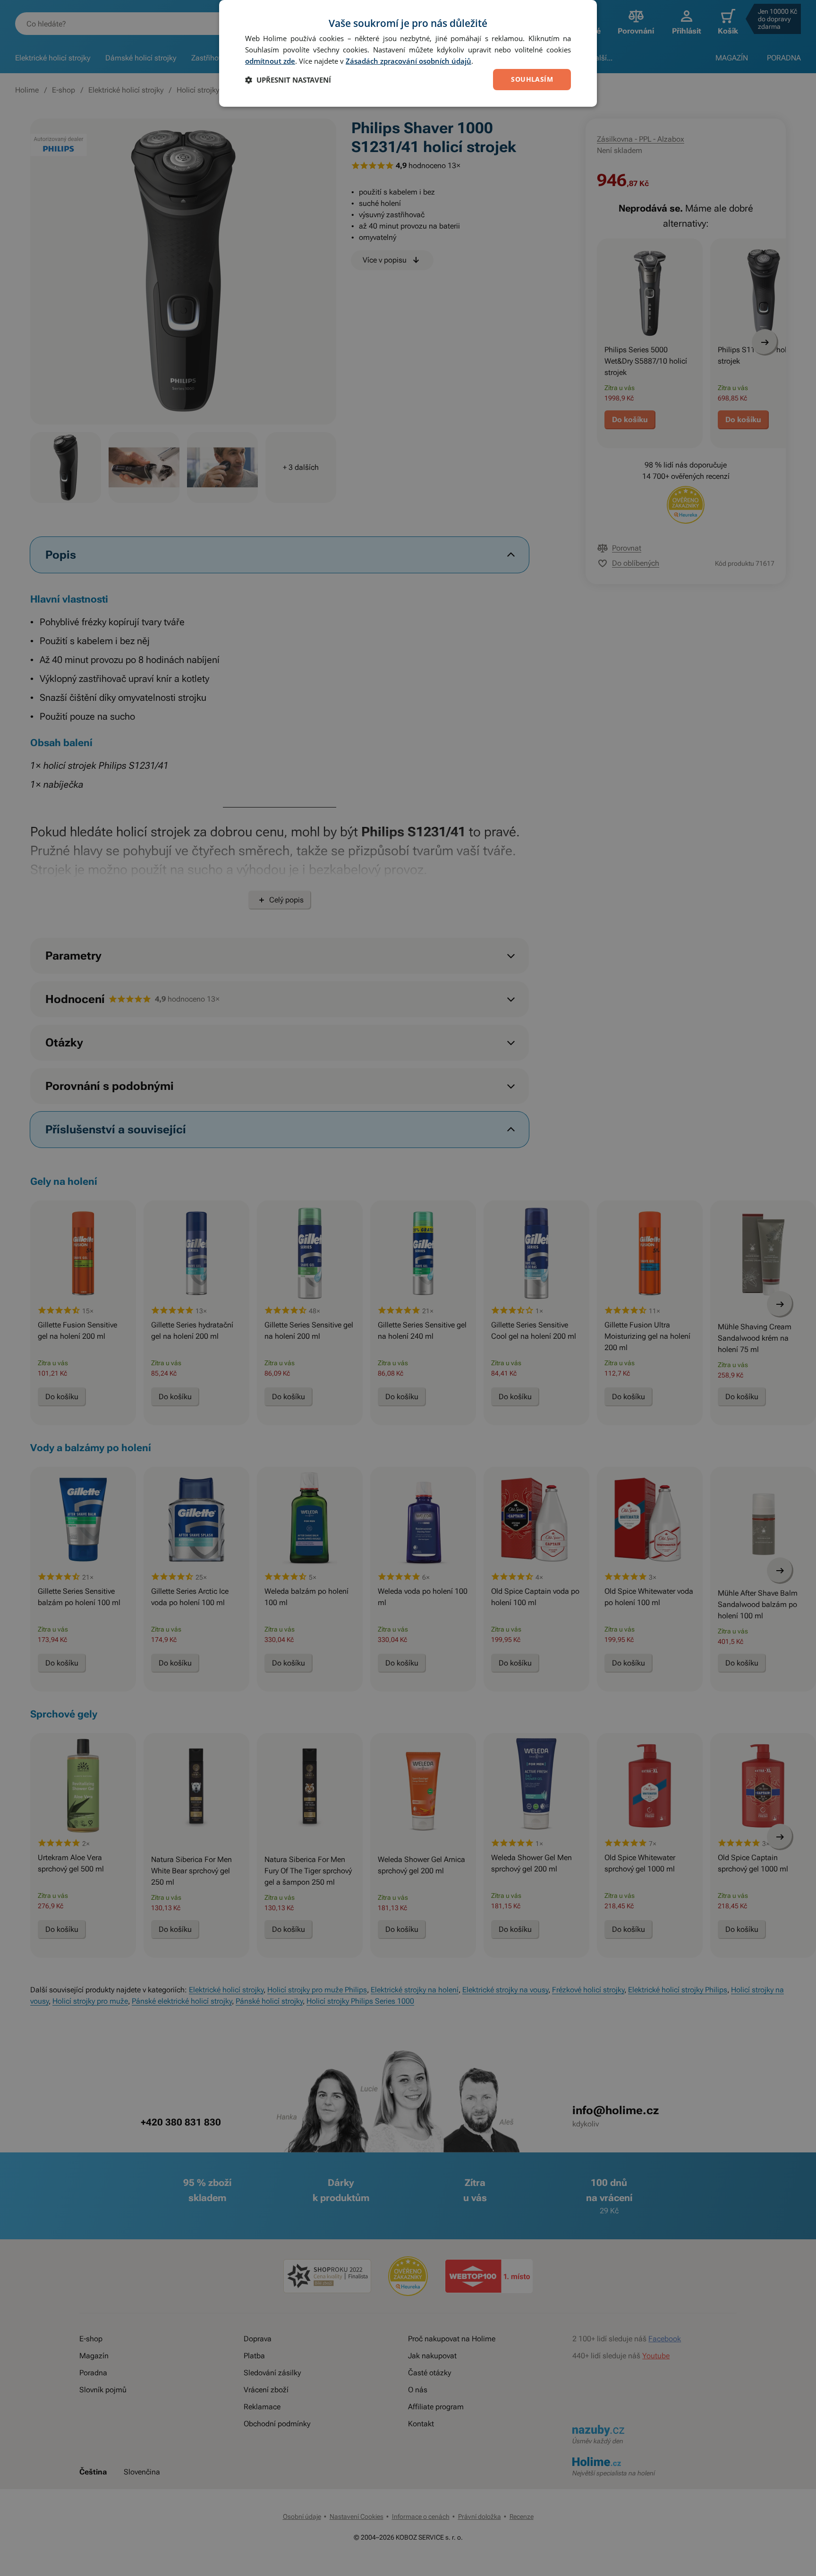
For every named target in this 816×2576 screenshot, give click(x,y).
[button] (288, 80)
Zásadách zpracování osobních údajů (408, 61)
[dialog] (408, 53)
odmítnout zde (270, 61)
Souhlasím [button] (532, 79)
